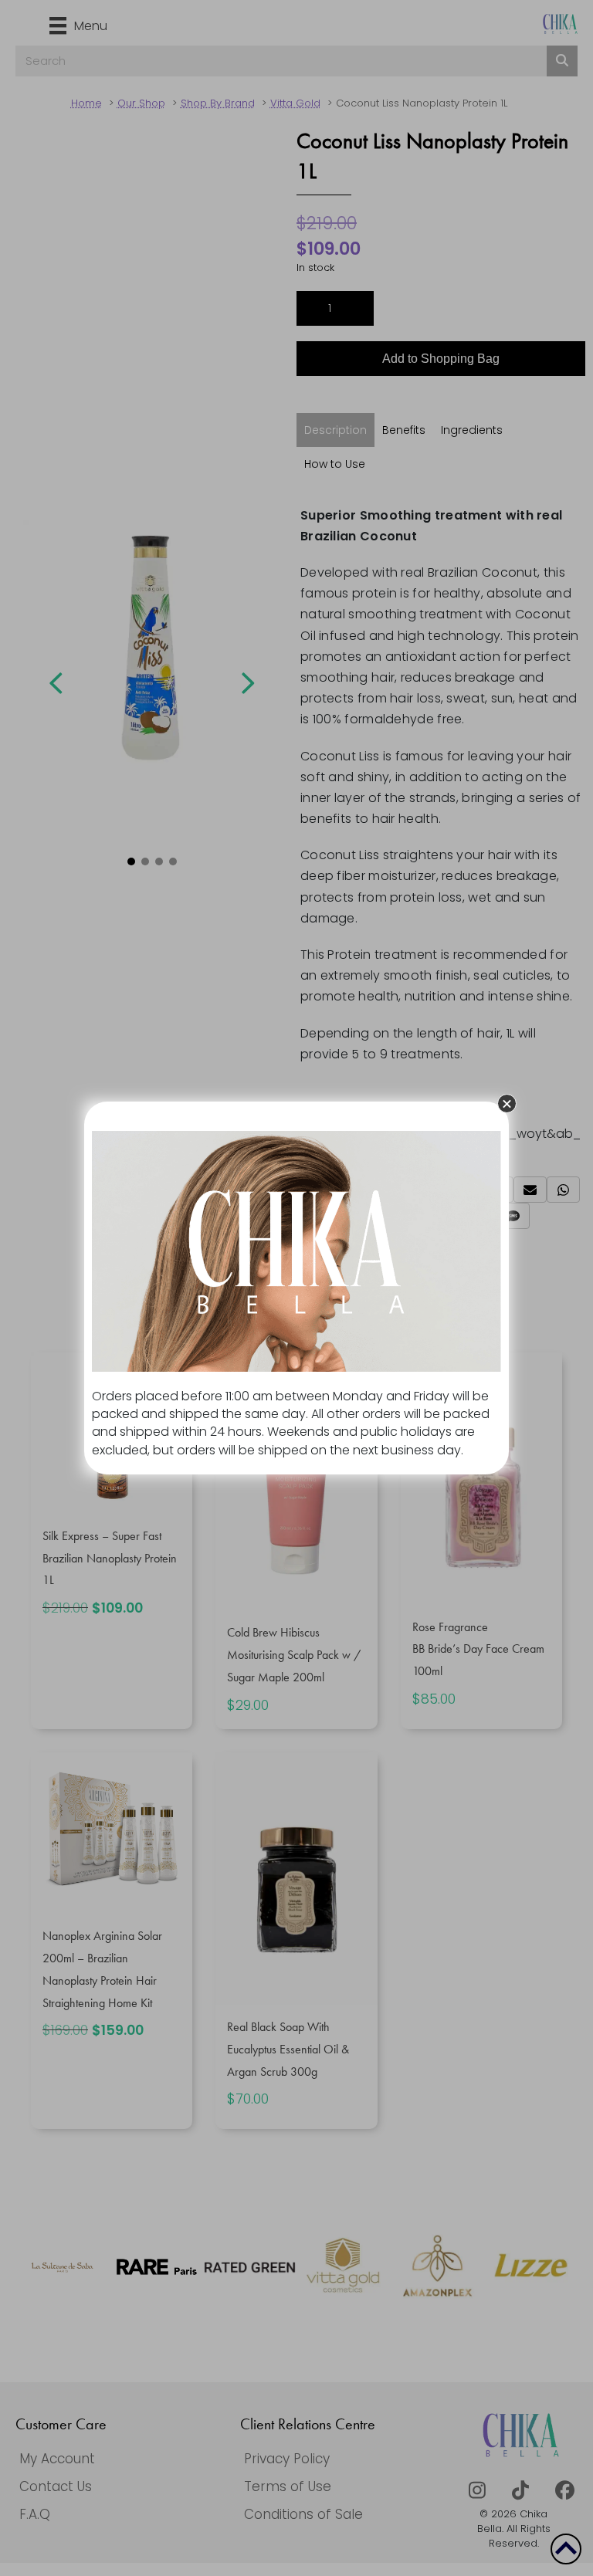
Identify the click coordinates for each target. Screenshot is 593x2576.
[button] (507, 1104)
